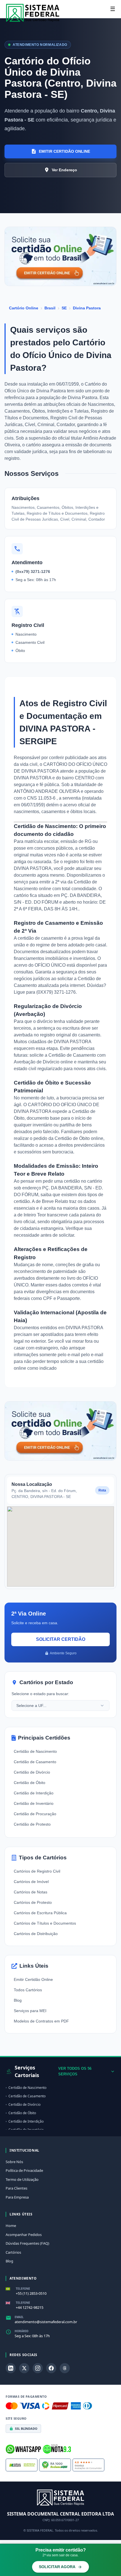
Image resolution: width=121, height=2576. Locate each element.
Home (11, 2226)
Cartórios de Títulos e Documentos (45, 1923)
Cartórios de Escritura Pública (40, 1913)
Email (19, 2317)
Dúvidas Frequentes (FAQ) (27, 2243)
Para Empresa (17, 2197)
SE (64, 308)
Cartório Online (24, 308)
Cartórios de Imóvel (31, 1882)
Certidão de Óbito (30, 1783)
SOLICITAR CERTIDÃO (61, 1639)
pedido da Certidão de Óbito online (68, 1138)
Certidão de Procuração (35, 1814)
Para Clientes (16, 2188)
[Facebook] (51, 2368)
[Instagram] (38, 2368)
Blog (18, 2000)
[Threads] (65, 2368)
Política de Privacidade (24, 2170)
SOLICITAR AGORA (57, 2567)
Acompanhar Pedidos (24, 2235)
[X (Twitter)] (24, 2368)
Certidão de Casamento (35, 1762)
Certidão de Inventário (34, 1803)
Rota (102, 1490)
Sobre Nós (14, 2162)
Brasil (50, 308)
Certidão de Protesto (32, 1824)
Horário (22, 2331)
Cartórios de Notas (31, 1892)
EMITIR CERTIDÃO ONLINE (64, 151)
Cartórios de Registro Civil (37, 1871)
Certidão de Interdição (34, 1793)
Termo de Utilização (22, 2179)
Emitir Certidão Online (33, 1979)
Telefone (23, 2289)
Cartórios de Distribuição (36, 1934)
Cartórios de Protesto (33, 1902)
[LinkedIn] (11, 2368)
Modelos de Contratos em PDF (41, 2021)
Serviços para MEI (30, 2011)
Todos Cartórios (28, 1990)
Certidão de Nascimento (35, 1751)
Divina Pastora (87, 308)
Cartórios (13, 2252)
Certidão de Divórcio (32, 1772)
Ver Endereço (64, 170)
